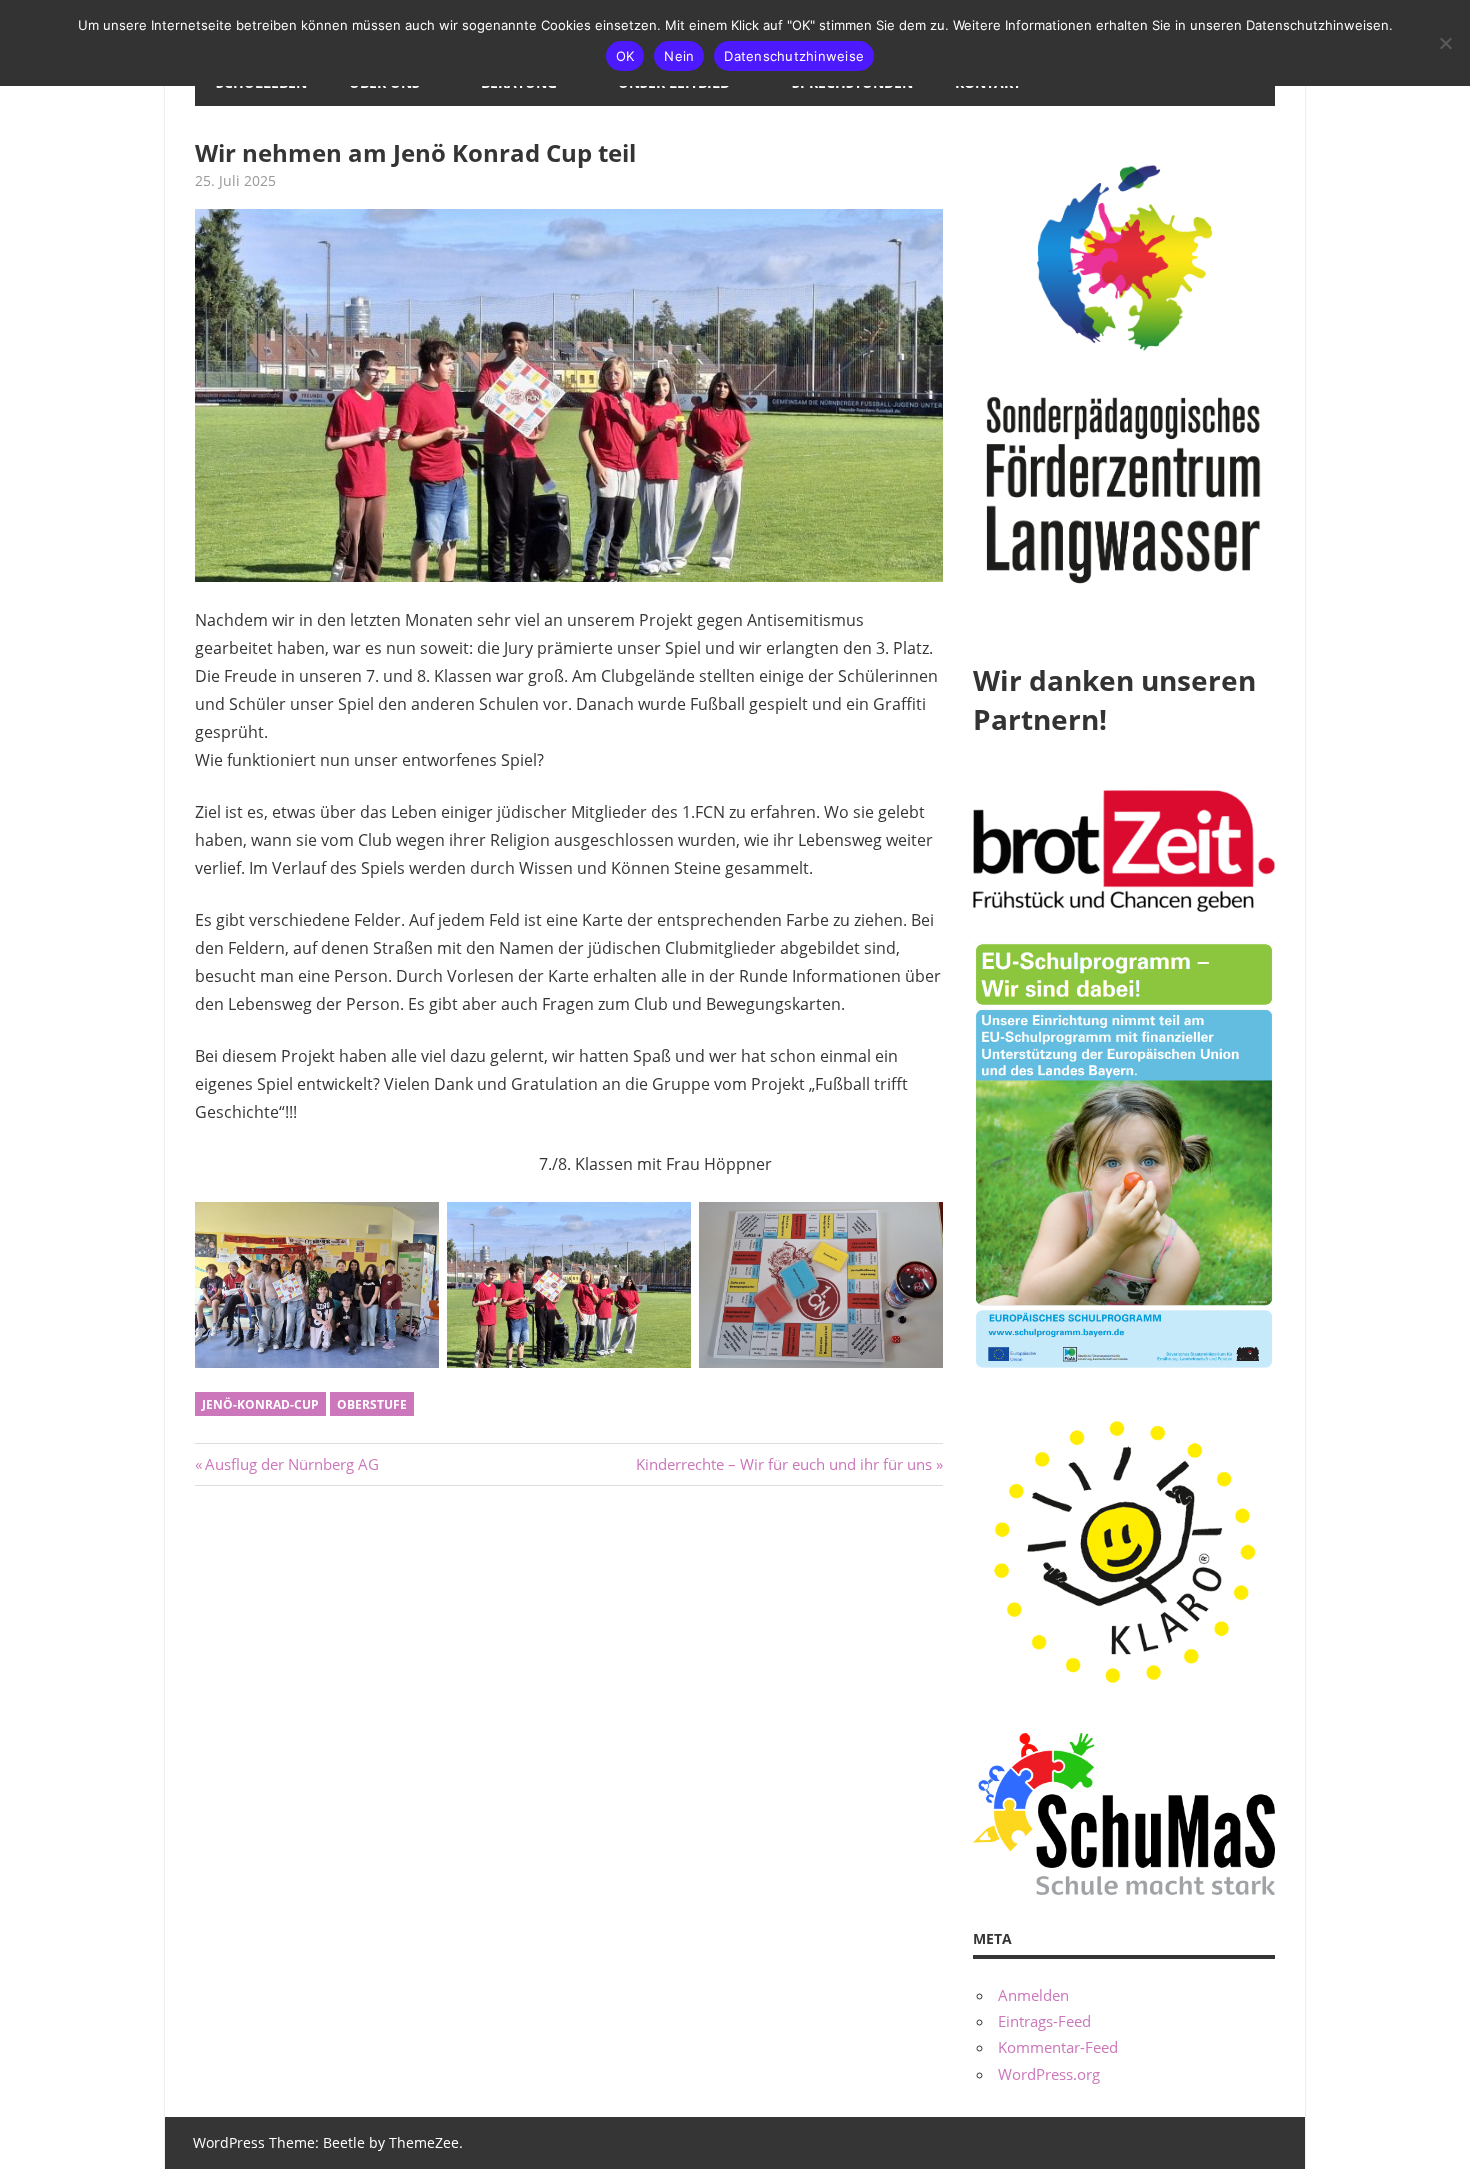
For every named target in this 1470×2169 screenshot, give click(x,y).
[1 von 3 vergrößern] (413, 1228)
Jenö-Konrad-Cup (260, 1404)
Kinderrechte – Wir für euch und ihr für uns (784, 1464)
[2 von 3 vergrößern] (665, 1228)
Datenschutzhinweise (794, 56)
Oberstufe (372, 1404)
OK (625, 56)
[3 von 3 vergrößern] (917, 1228)
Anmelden (1033, 1995)
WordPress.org (1049, 2074)
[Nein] (1445, 43)
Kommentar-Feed (1058, 2047)
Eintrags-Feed (1044, 2021)
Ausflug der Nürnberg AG (291, 1464)
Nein (679, 56)
